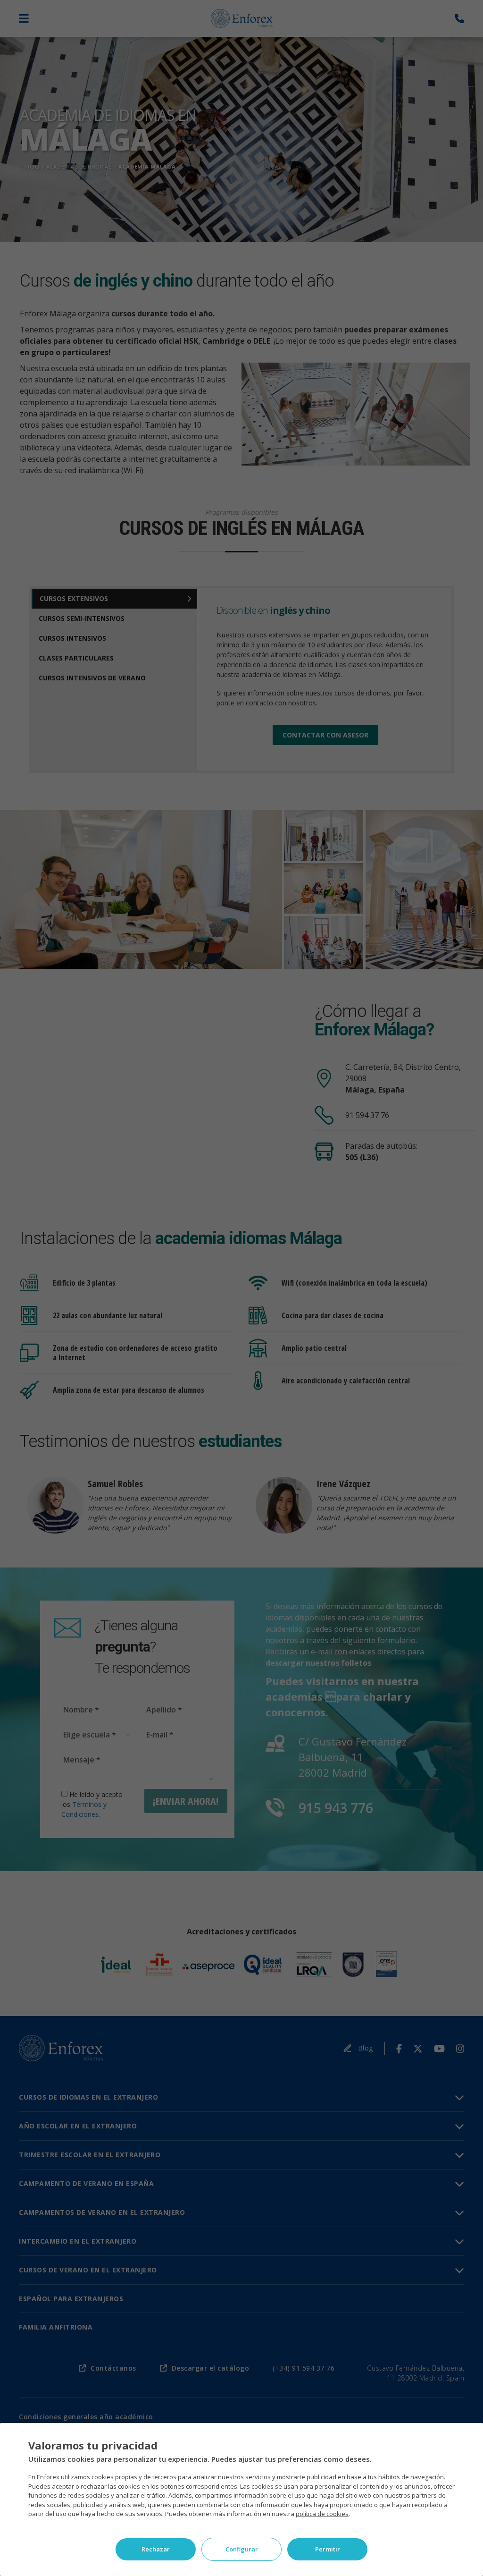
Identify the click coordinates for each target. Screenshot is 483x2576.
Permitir (328, 2549)
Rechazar (156, 2549)
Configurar (242, 2549)
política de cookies (322, 2514)
